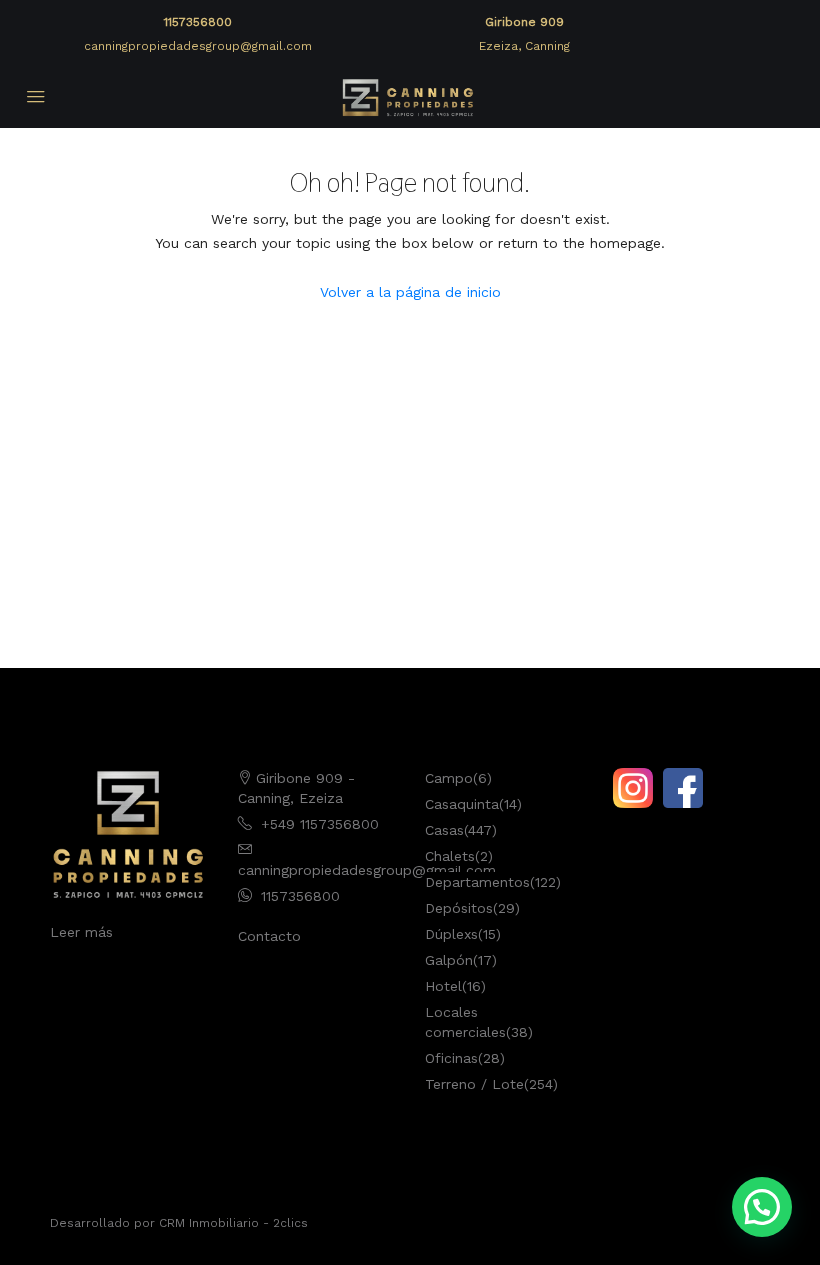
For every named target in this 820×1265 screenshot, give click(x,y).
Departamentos (477, 882)
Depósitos (459, 908)
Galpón (449, 960)
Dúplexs (451, 934)
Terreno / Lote (474, 1084)
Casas (444, 830)
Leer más (81, 932)
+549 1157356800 (320, 824)
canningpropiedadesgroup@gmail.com (198, 46)
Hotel (443, 986)
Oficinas (451, 1058)
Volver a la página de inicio (410, 292)
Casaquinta (462, 804)
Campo (449, 778)
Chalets (450, 856)
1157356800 (198, 22)
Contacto (269, 936)
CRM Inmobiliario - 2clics (233, 1223)
